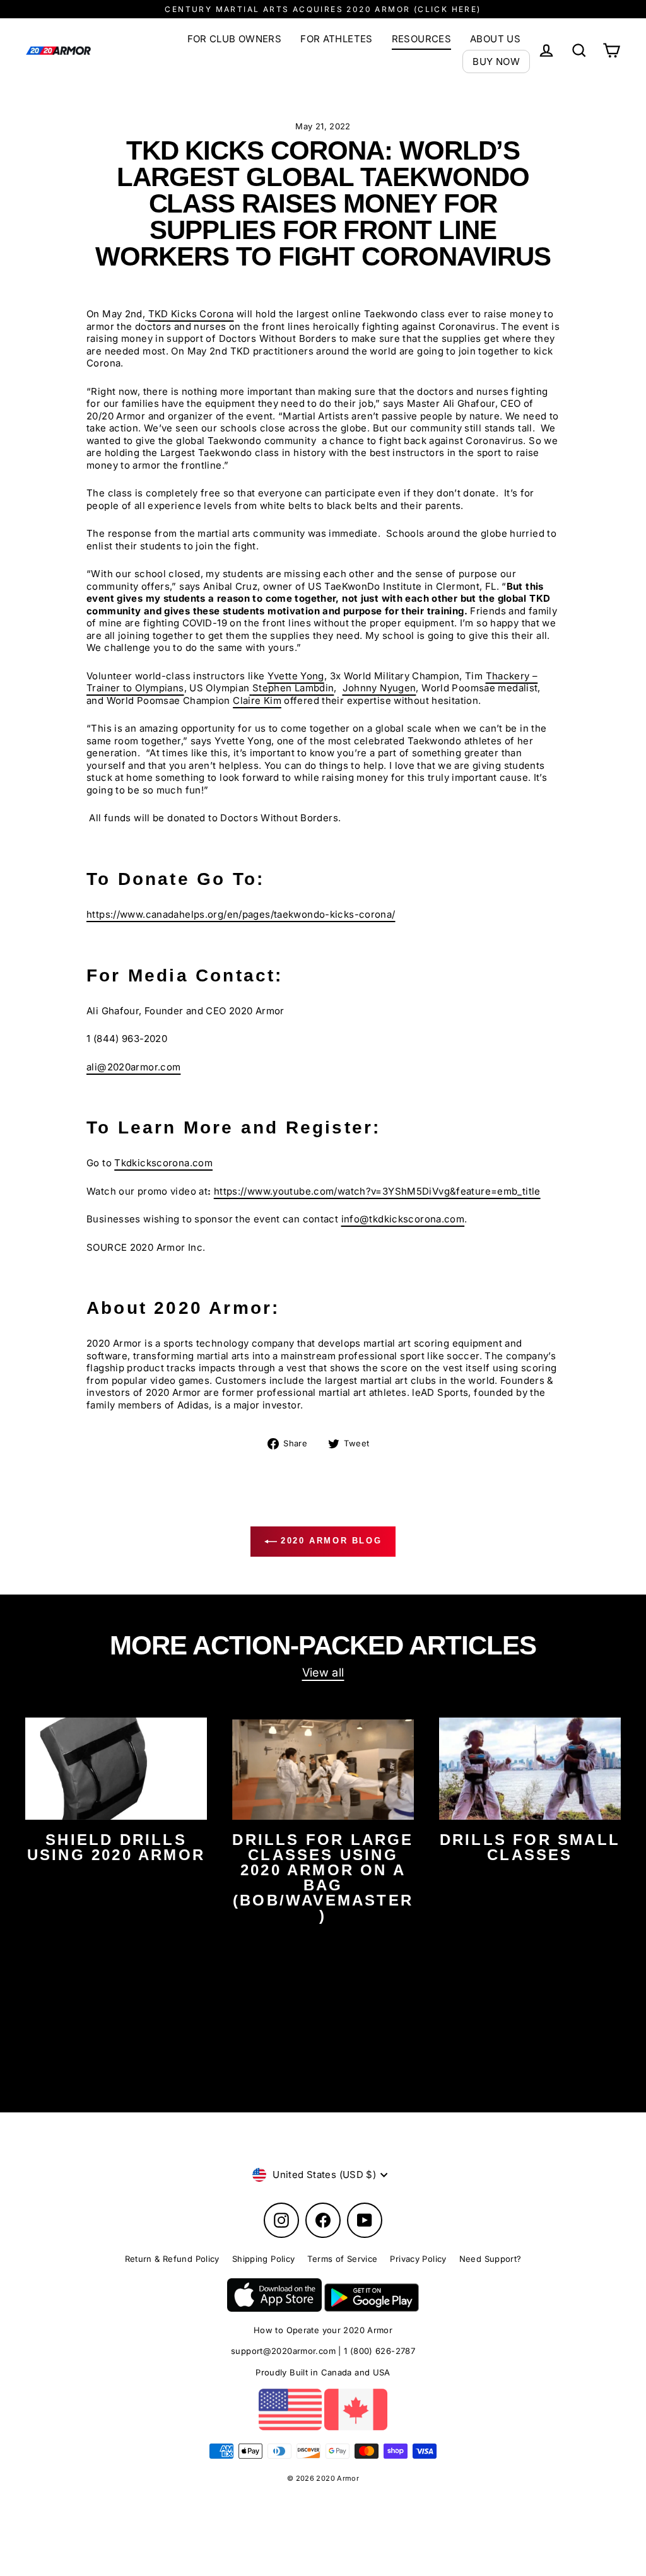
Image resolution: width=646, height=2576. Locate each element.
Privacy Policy (418, 2259)
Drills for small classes (530, 1847)
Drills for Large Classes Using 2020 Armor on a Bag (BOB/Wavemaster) (323, 1877)
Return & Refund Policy (172, 2259)
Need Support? (490, 2259)
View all (323, 1672)
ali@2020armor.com (133, 1067)
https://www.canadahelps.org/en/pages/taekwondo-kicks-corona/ (241, 914)
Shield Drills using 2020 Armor (116, 1847)
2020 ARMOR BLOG (330, 1541)
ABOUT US (495, 39)
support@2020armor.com (283, 2351)
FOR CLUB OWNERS (235, 39)
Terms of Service (342, 2259)
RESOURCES (421, 39)
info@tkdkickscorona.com (403, 1219)
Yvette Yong (296, 676)
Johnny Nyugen (379, 688)
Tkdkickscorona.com (163, 1163)
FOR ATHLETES (337, 39)
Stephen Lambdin (293, 688)
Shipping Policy (264, 2259)
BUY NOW (496, 61)
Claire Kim (257, 700)
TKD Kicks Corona (191, 314)
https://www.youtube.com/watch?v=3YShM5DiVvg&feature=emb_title (377, 1191)
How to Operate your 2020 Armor (323, 2330)
